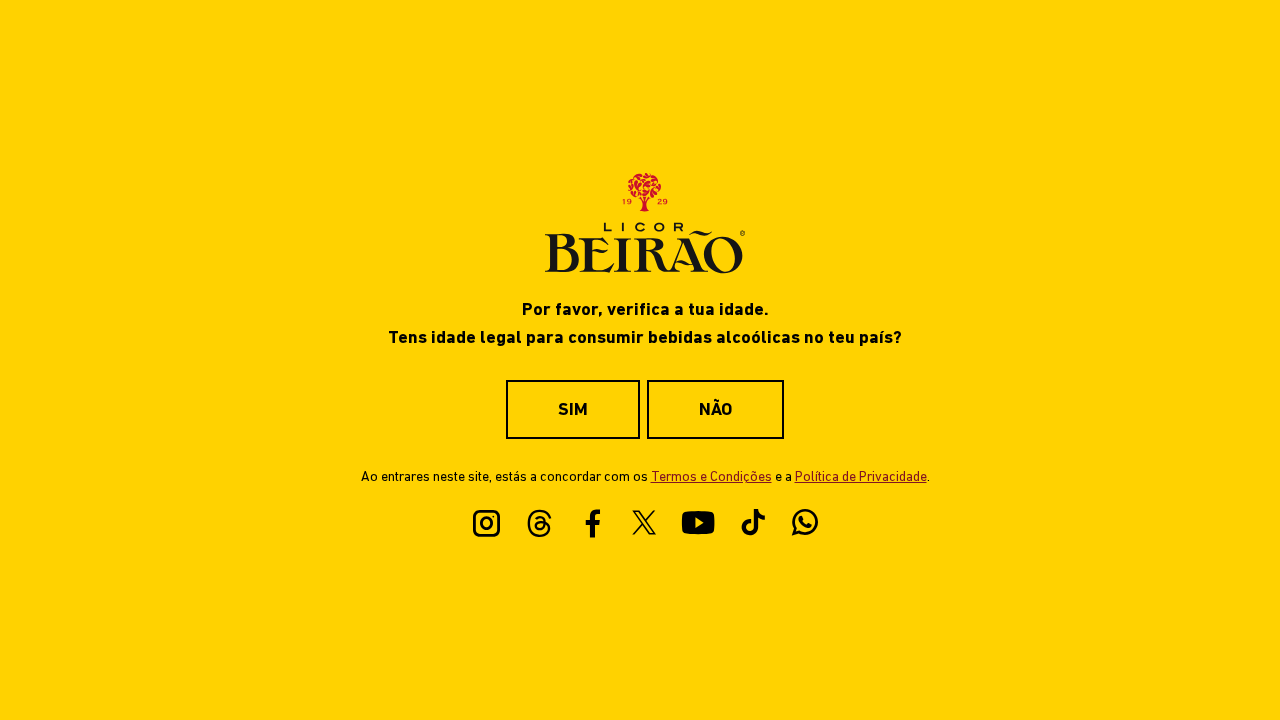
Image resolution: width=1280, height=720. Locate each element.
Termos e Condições (711, 477)
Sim (573, 410)
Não (715, 410)
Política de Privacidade (861, 477)
